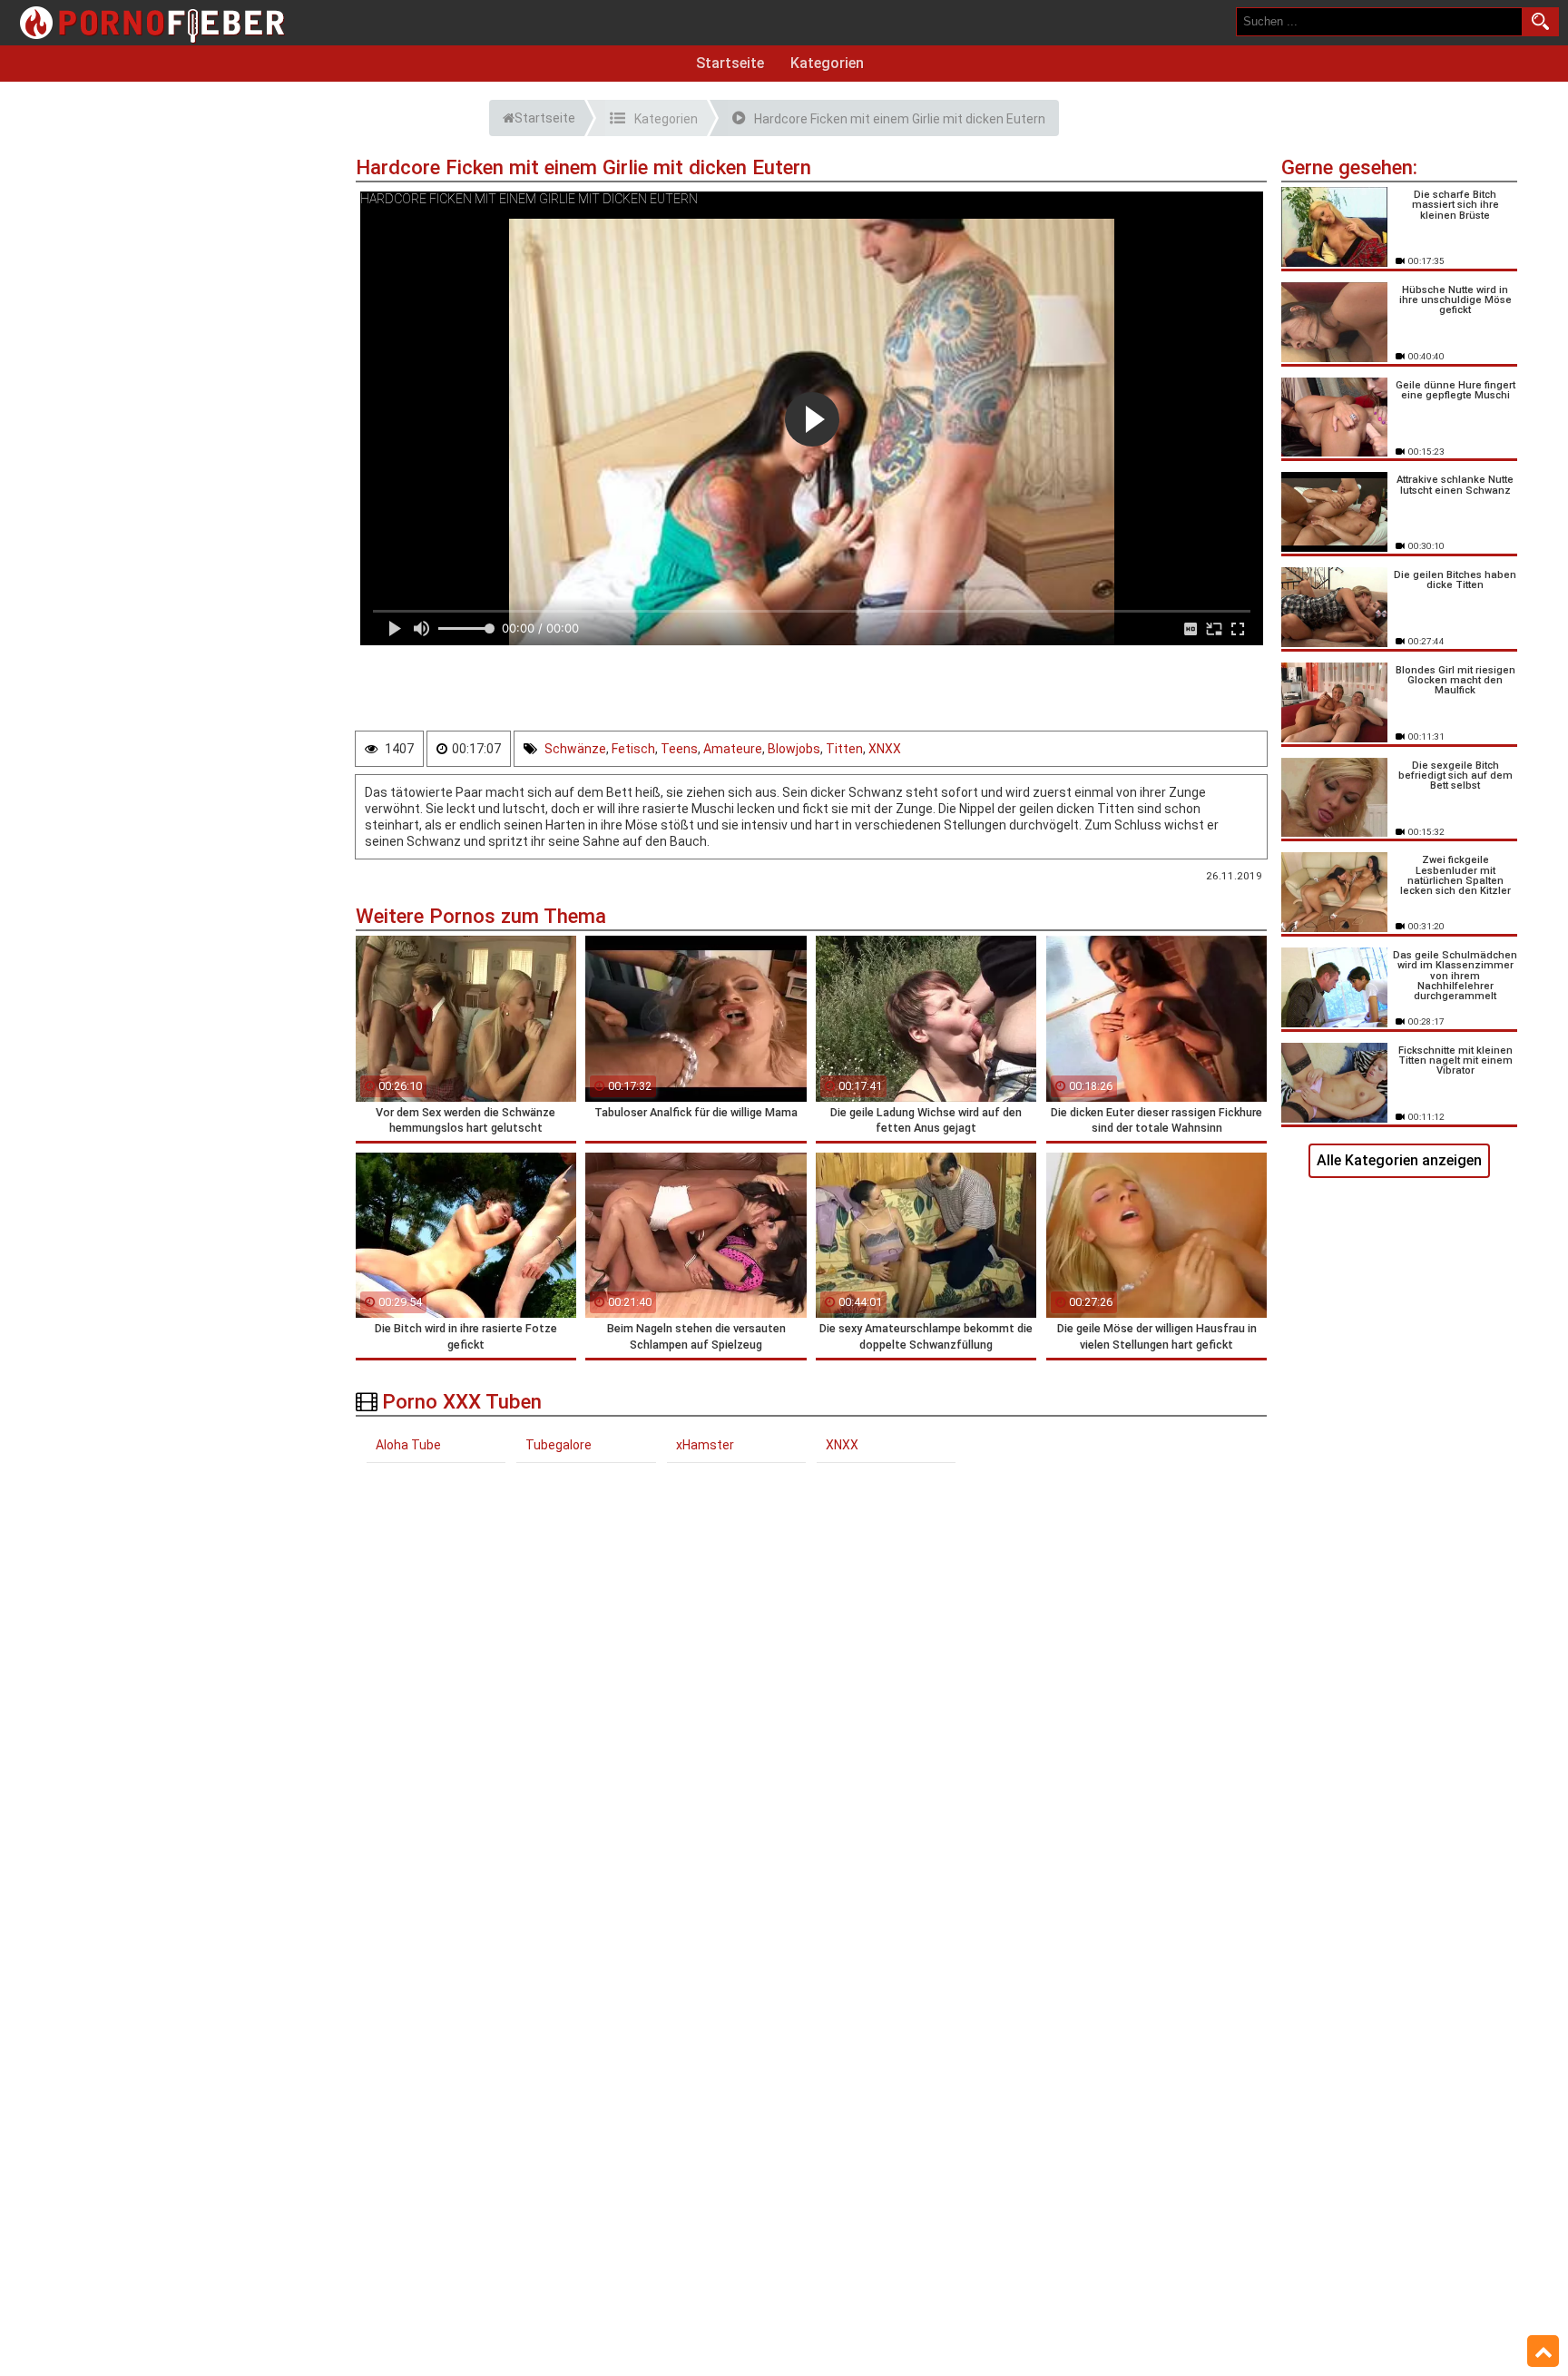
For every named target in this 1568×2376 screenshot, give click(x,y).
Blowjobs (794, 749)
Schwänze (575, 749)
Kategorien (827, 63)
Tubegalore (559, 1445)
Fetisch (633, 749)
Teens (679, 749)
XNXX (885, 749)
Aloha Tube (408, 1445)
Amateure (733, 749)
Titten (844, 749)
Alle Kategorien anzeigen (1399, 1160)
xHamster (705, 1445)
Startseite (730, 63)
